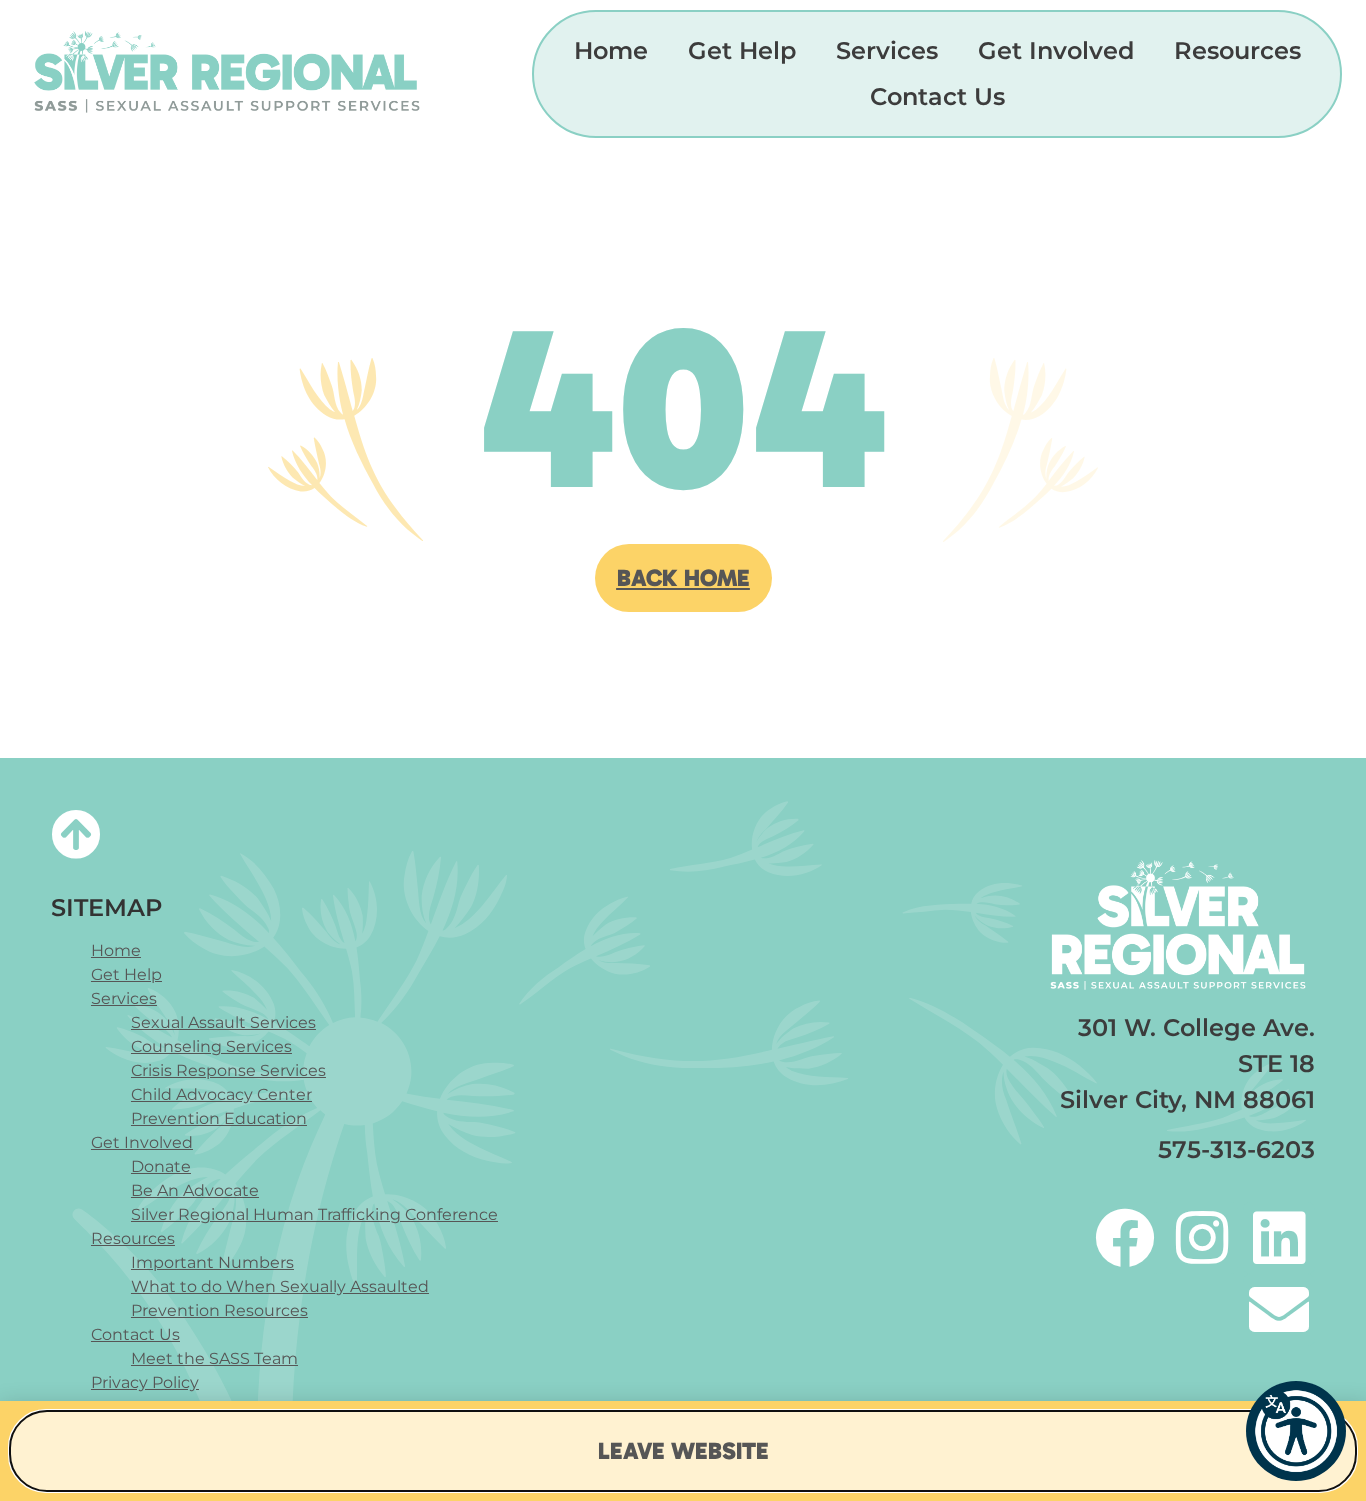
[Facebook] (1125, 1238)
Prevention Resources (219, 1310)
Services (887, 50)
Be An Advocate (195, 1190)
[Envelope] (1279, 1310)
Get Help (742, 50)
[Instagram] (1202, 1238)
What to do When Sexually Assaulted (280, 1286)
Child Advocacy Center (221, 1094)
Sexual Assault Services (223, 1022)
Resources (1237, 50)
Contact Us (937, 96)
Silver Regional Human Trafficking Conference (314, 1214)
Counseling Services (211, 1046)
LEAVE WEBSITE (683, 1450)
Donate (161, 1166)
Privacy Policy (145, 1382)
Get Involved (1056, 50)
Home (611, 50)
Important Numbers (212, 1262)
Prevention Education (219, 1118)
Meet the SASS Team (214, 1358)
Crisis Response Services (228, 1070)
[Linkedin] (1279, 1238)
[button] (1296, 1431)
